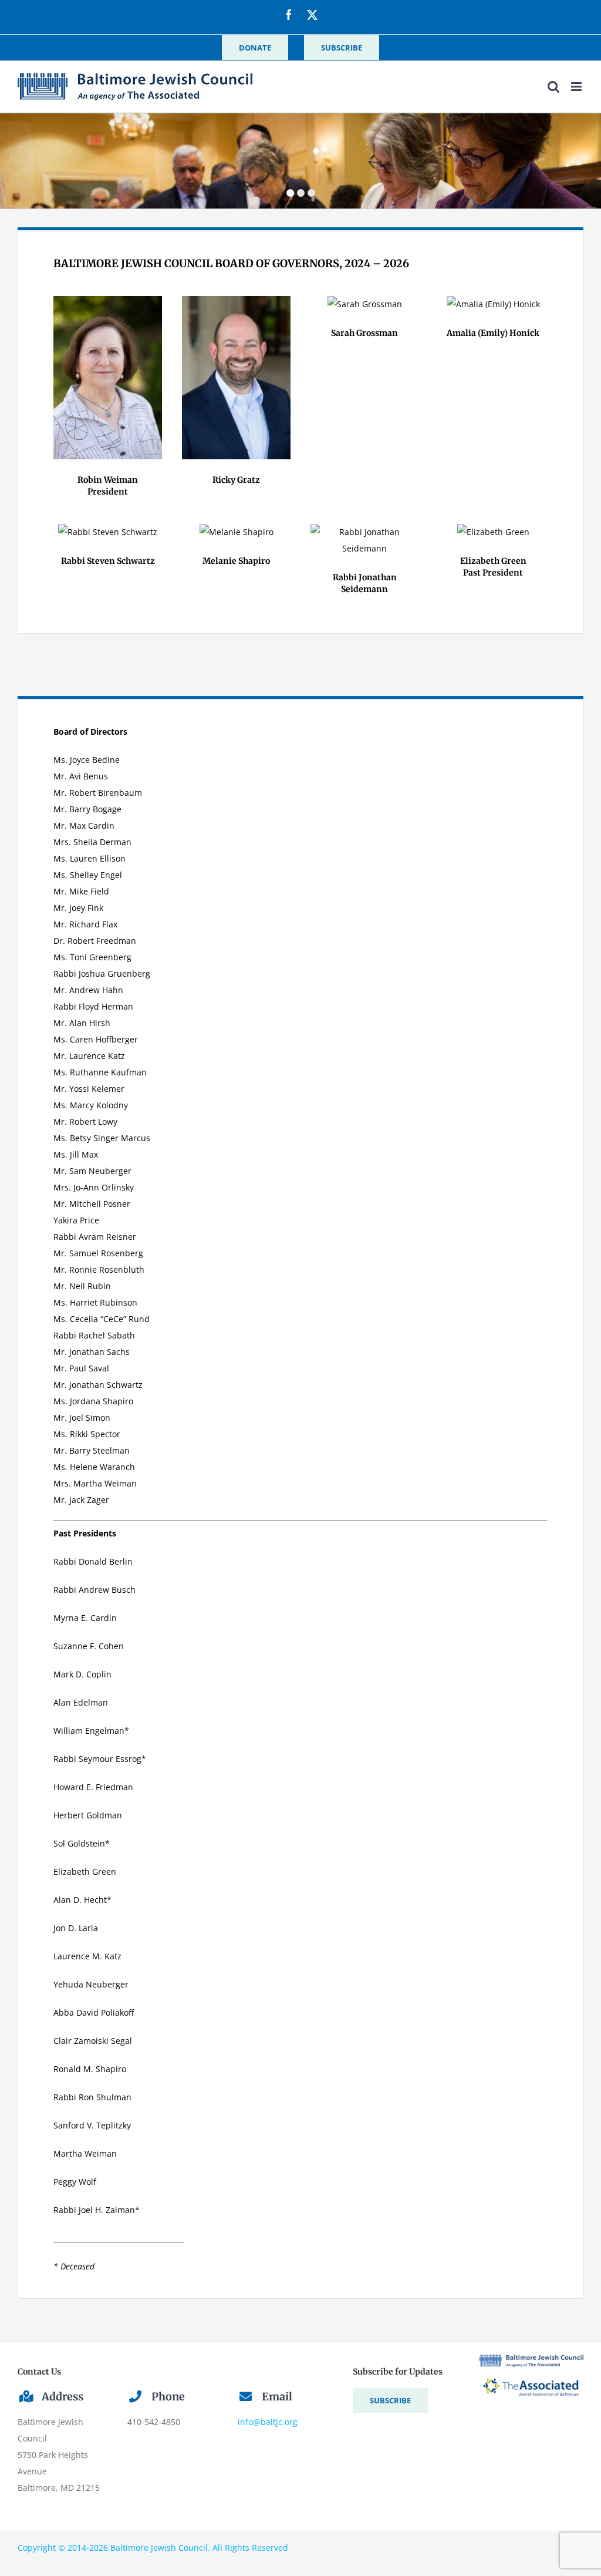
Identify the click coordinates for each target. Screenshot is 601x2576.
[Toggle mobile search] (553, 87)
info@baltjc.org (268, 2422)
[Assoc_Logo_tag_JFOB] (531, 2371)
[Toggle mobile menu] (577, 87)
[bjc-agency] (531, 2358)
